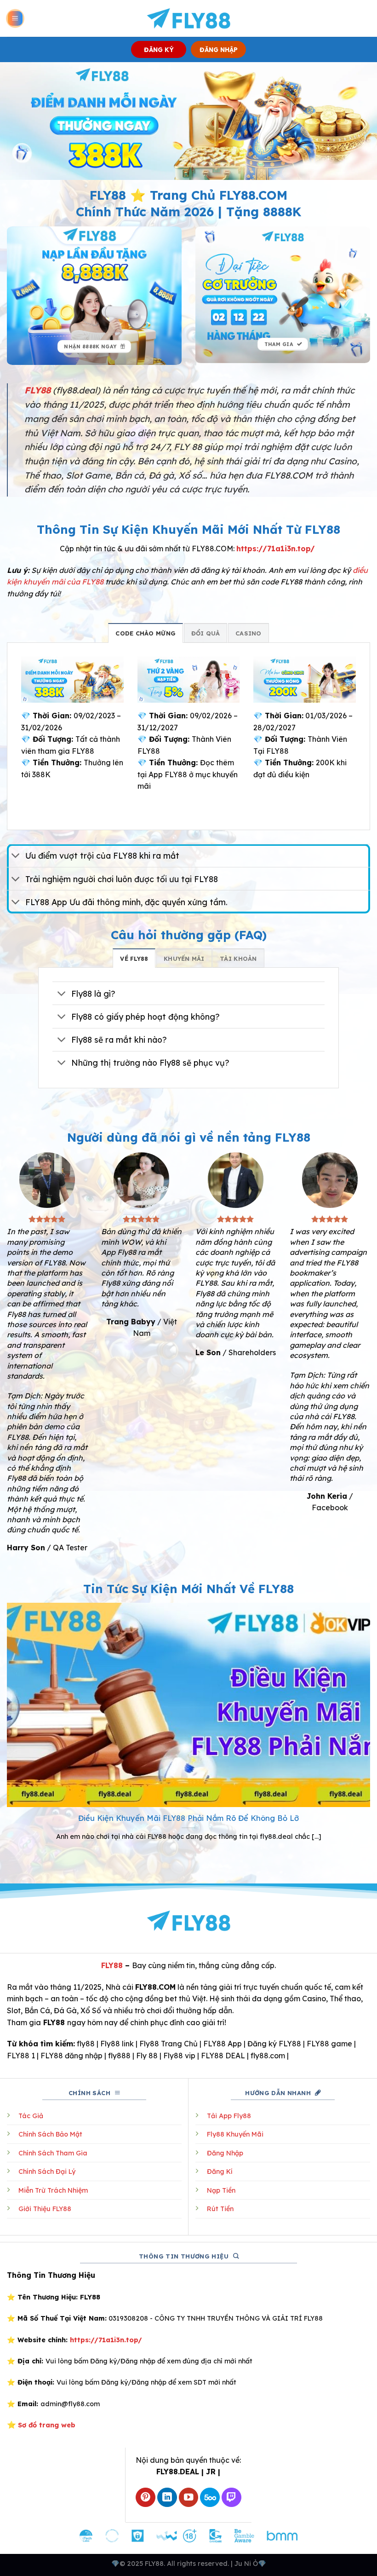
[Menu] (15, 19)
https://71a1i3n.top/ (276, 549)
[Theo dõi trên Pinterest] (146, 2498)
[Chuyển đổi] (16, 857)
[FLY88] (189, 18)
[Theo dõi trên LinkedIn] (167, 2498)
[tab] (146, 633)
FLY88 (112, 1965)
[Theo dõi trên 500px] (210, 2498)
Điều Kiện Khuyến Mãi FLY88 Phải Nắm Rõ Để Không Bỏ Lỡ (188, 1818)
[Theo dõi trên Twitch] (231, 2498)
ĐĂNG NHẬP (219, 49)
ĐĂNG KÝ (159, 49)
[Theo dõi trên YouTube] (189, 2498)
